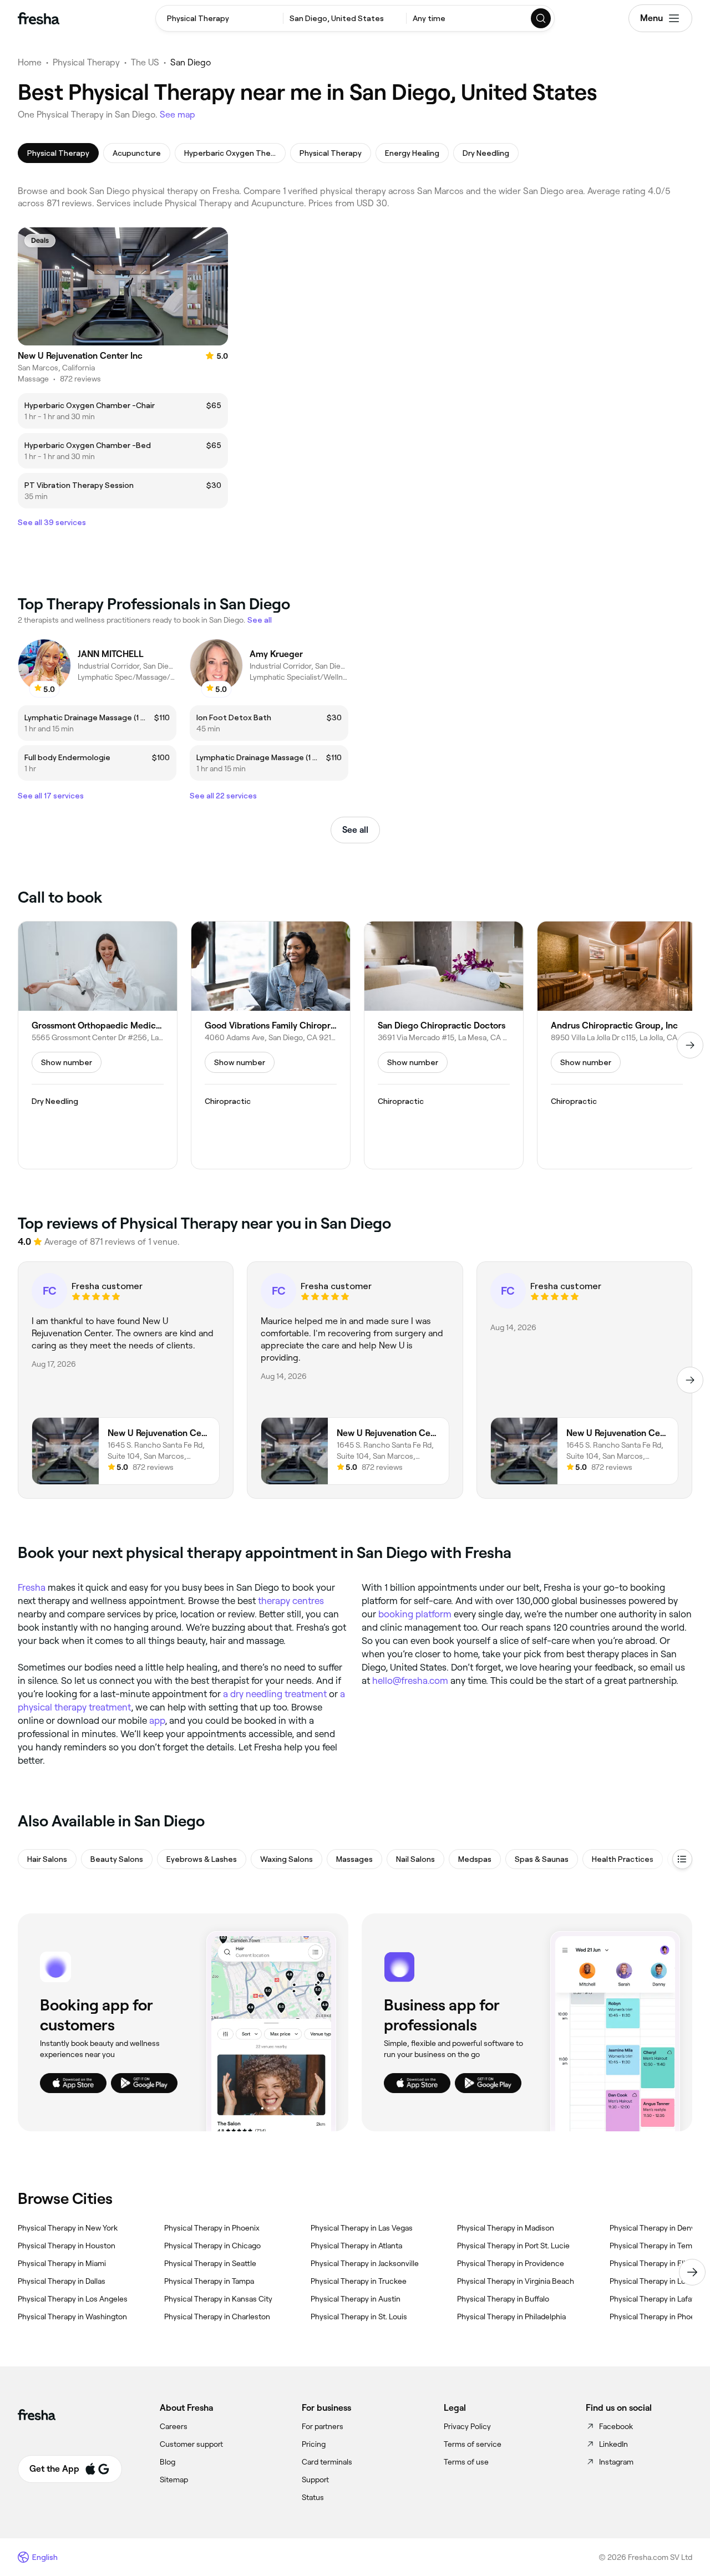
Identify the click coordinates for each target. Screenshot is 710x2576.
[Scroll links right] (692, 2272)
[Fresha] (39, 18)
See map (177, 114)
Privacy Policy (467, 2426)
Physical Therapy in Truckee (359, 2281)
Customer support (191, 2444)
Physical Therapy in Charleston (217, 2317)
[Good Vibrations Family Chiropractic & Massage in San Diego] (271, 1045)
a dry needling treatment (275, 1694)
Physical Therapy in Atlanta (356, 2246)
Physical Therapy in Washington (72, 2317)
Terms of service (473, 2444)
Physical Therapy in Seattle (210, 2263)
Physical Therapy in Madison (506, 2228)
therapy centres (291, 1601)
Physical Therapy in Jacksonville (365, 2263)
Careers (174, 2426)
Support (315, 2480)
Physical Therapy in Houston (67, 2246)
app (157, 1720)
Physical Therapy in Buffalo (503, 2299)
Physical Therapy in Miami (62, 2263)
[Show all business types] (682, 1859)
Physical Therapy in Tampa (209, 2281)
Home (30, 62)
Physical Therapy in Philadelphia (511, 2317)
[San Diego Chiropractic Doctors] (444, 1045)
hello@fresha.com (410, 1681)
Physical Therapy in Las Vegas (362, 2228)
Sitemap (174, 2480)
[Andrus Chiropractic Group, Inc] (617, 1045)
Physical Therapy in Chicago (212, 2246)
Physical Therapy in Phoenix (212, 2228)
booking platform (415, 1614)
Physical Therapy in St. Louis (359, 2317)
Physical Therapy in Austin (356, 2299)
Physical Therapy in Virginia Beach (516, 2281)
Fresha (32, 1587)
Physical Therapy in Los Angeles (73, 2299)
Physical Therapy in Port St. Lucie (513, 2246)
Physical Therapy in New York (68, 2228)
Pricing (314, 2444)
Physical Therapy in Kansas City (218, 2299)
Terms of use (466, 2462)
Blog (168, 2462)
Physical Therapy (86, 62)
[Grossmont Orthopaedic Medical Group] (98, 1045)
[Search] (541, 18)
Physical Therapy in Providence (511, 2263)
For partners (323, 2426)
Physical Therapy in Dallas (62, 2281)
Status (313, 2497)
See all (355, 830)
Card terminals (327, 2462)
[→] (690, 1045)
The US (145, 62)
